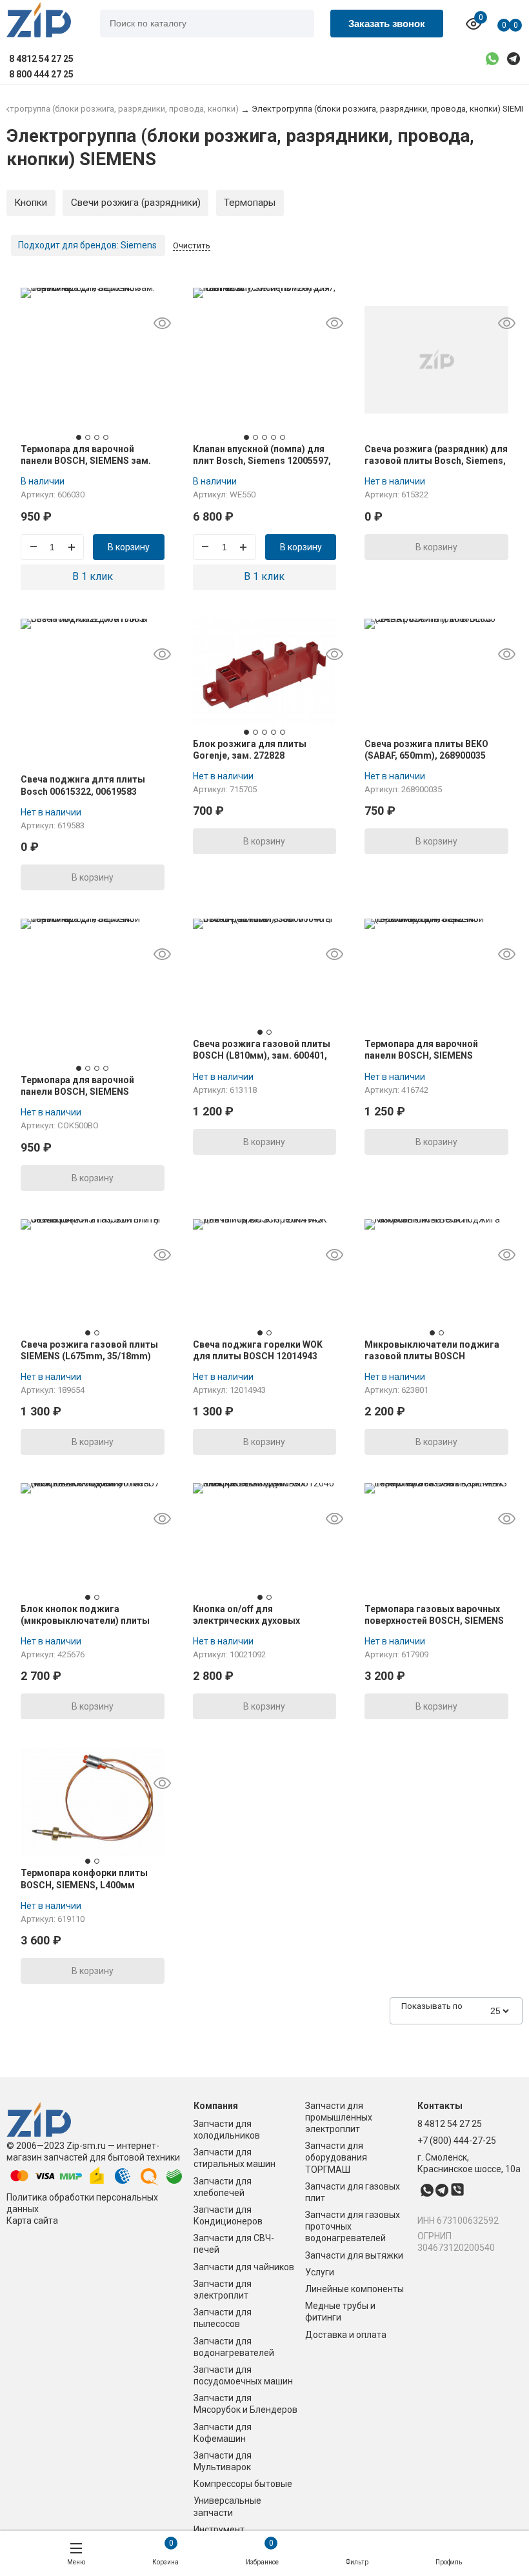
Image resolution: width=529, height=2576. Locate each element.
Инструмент (219, 2530)
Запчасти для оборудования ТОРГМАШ (336, 2157)
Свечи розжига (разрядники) (136, 203)
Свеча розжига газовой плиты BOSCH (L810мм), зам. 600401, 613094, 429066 (262, 1055)
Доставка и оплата (346, 2335)
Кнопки (31, 203)
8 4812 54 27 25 (450, 2124)
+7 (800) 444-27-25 (457, 2141)
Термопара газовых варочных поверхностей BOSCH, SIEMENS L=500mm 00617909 (434, 1621)
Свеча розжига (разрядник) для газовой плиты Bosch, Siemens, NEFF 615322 (436, 461)
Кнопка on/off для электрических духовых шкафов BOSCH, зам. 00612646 (261, 1621)
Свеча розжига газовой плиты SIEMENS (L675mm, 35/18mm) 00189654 (89, 1356)
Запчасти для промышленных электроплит (339, 2117)
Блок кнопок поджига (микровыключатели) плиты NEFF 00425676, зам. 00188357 (87, 1621)
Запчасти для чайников (244, 2267)
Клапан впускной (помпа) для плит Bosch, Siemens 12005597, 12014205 (262, 461)
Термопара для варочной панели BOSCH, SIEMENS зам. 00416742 (86, 461)
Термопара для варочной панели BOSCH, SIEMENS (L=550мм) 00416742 (421, 1055)
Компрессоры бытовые (243, 2484)
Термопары (250, 203)
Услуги (320, 2272)
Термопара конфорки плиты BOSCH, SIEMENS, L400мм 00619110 (84, 1884)
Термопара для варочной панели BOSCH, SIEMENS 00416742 (77, 1092)
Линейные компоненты (354, 2289)
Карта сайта (32, 2221)
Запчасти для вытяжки (354, 2255)
